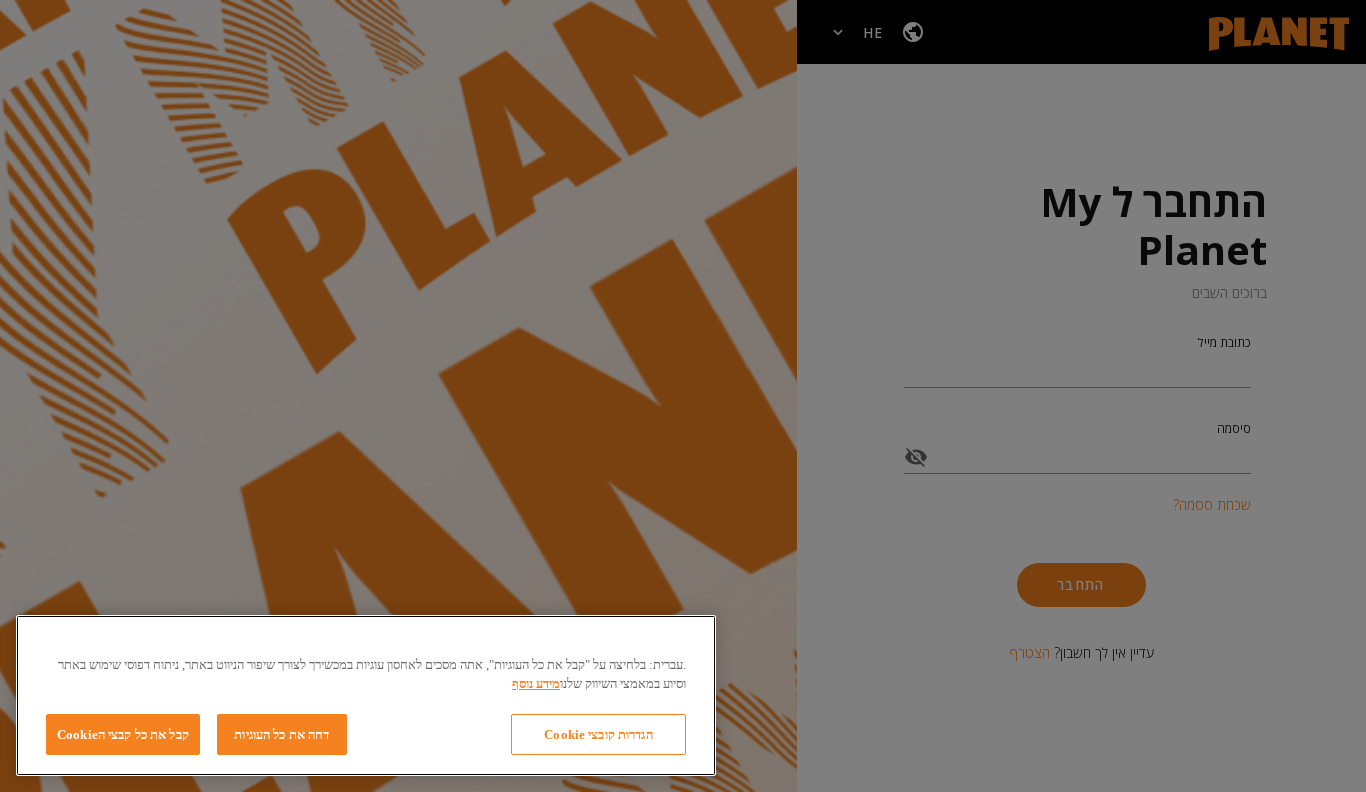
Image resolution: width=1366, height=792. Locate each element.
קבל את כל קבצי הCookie (123, 734)
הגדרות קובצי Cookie (598, 734)
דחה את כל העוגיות (281, 734)
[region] (366, 695)
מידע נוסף (536, 684)
